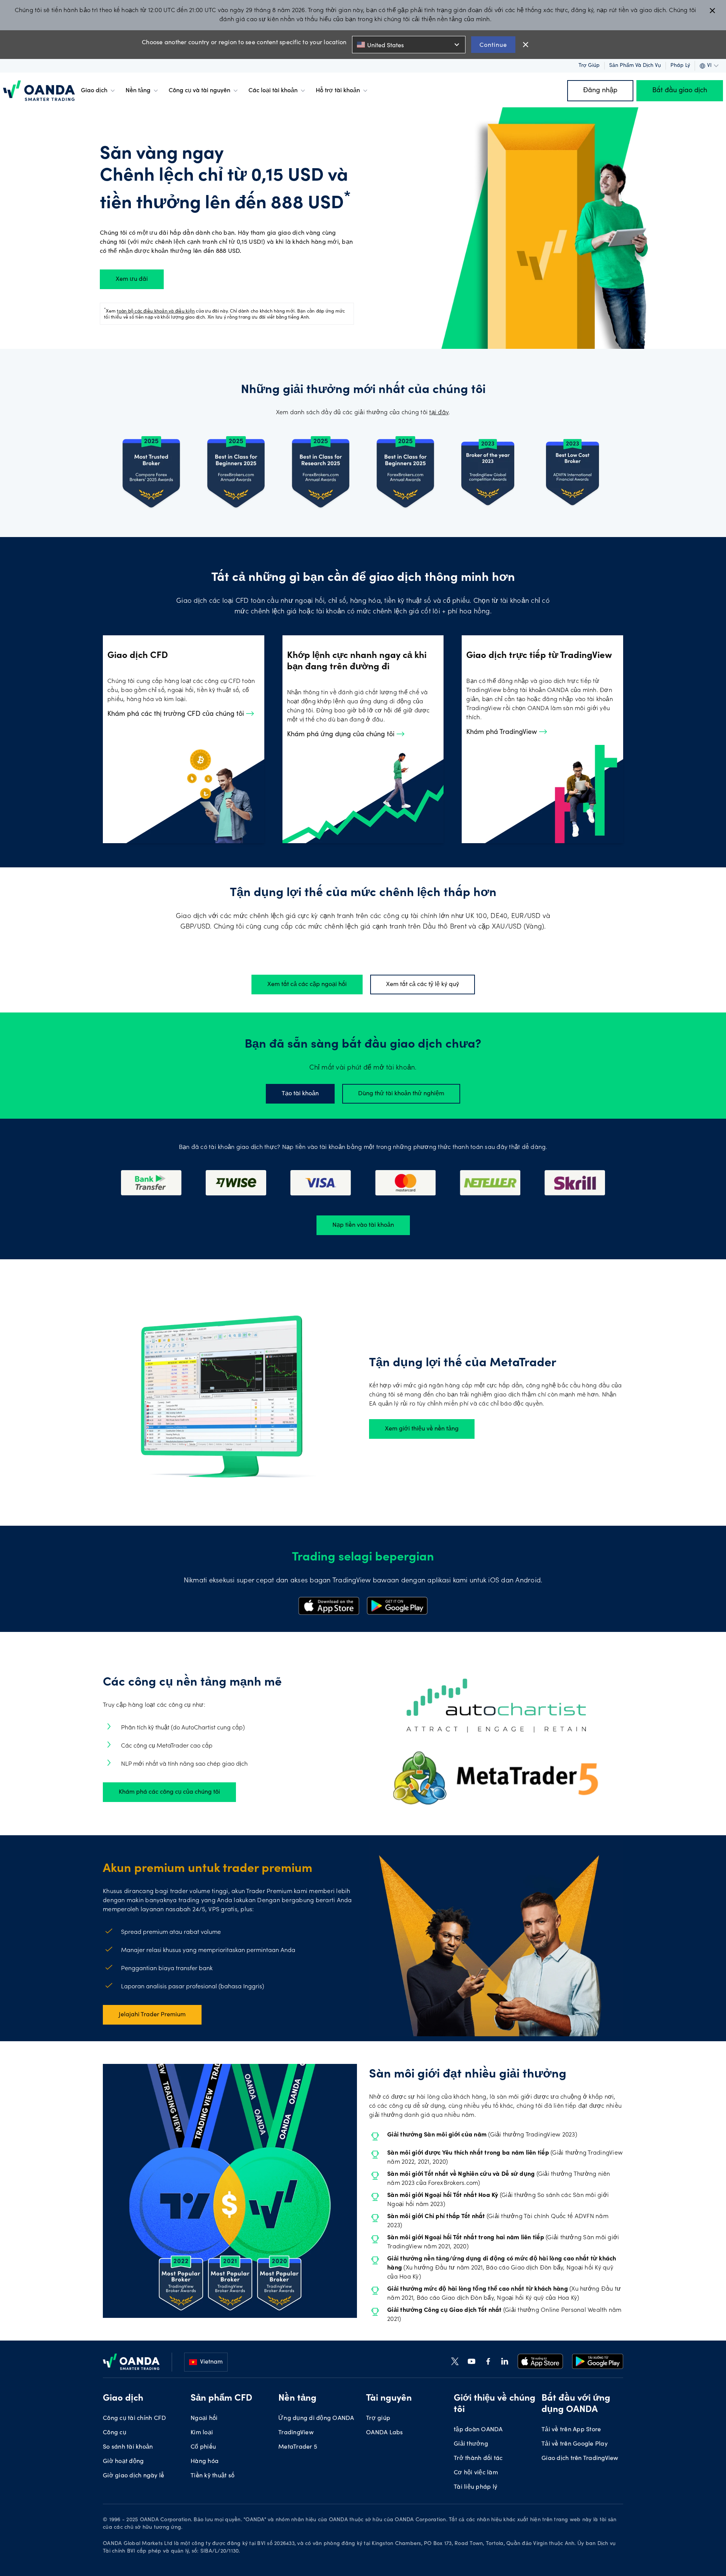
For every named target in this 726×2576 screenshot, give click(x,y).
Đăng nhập (600, 91)
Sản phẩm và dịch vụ (635, 66)
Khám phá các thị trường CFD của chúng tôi (177, 714)
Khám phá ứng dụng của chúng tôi (342, 735)
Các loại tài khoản (273, 91)
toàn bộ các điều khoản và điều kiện (156, 311)
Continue (493, 44)
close (526, 45)
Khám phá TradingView (503, 732)
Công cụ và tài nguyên (199, 91)
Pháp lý (680, 66)
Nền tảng (138, 91)
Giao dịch (94, 91)
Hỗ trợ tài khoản (338, 91)
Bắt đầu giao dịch (680, 91)
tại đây (439, 413)
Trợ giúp (589, 66)
